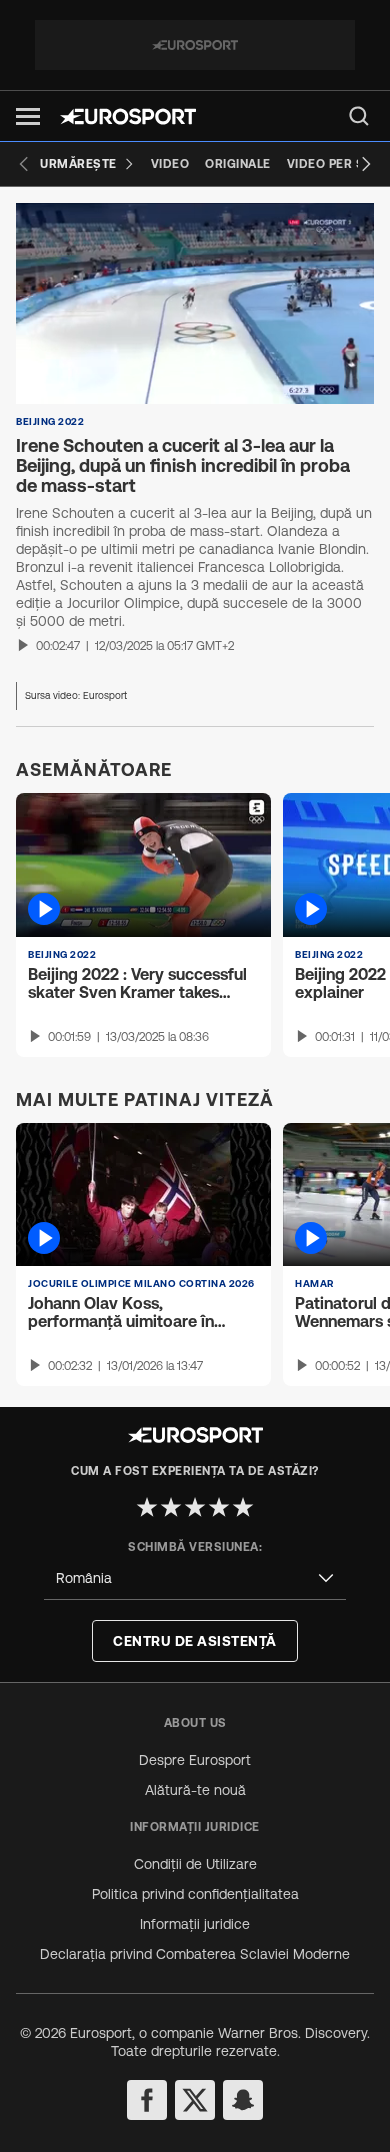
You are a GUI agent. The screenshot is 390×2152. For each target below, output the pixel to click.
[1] (147, 1507)
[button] (28, 116)
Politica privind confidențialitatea (195, 1894)
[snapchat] (243, 2100)
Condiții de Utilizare (195, 1864)
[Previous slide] (24, 164)
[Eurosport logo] (128, 116)
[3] (195, 1507)
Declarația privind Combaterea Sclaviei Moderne (195, 1954)
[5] (243, 1507)
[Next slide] (366, 164)
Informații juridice (195, 1924)
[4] (219, 1507)
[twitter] (195, 2100)
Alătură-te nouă (195, 1790)
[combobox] (195, 1578)
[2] (171, 1507)
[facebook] (147, 2100)
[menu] (359, 116)
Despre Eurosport (195, 1760)
